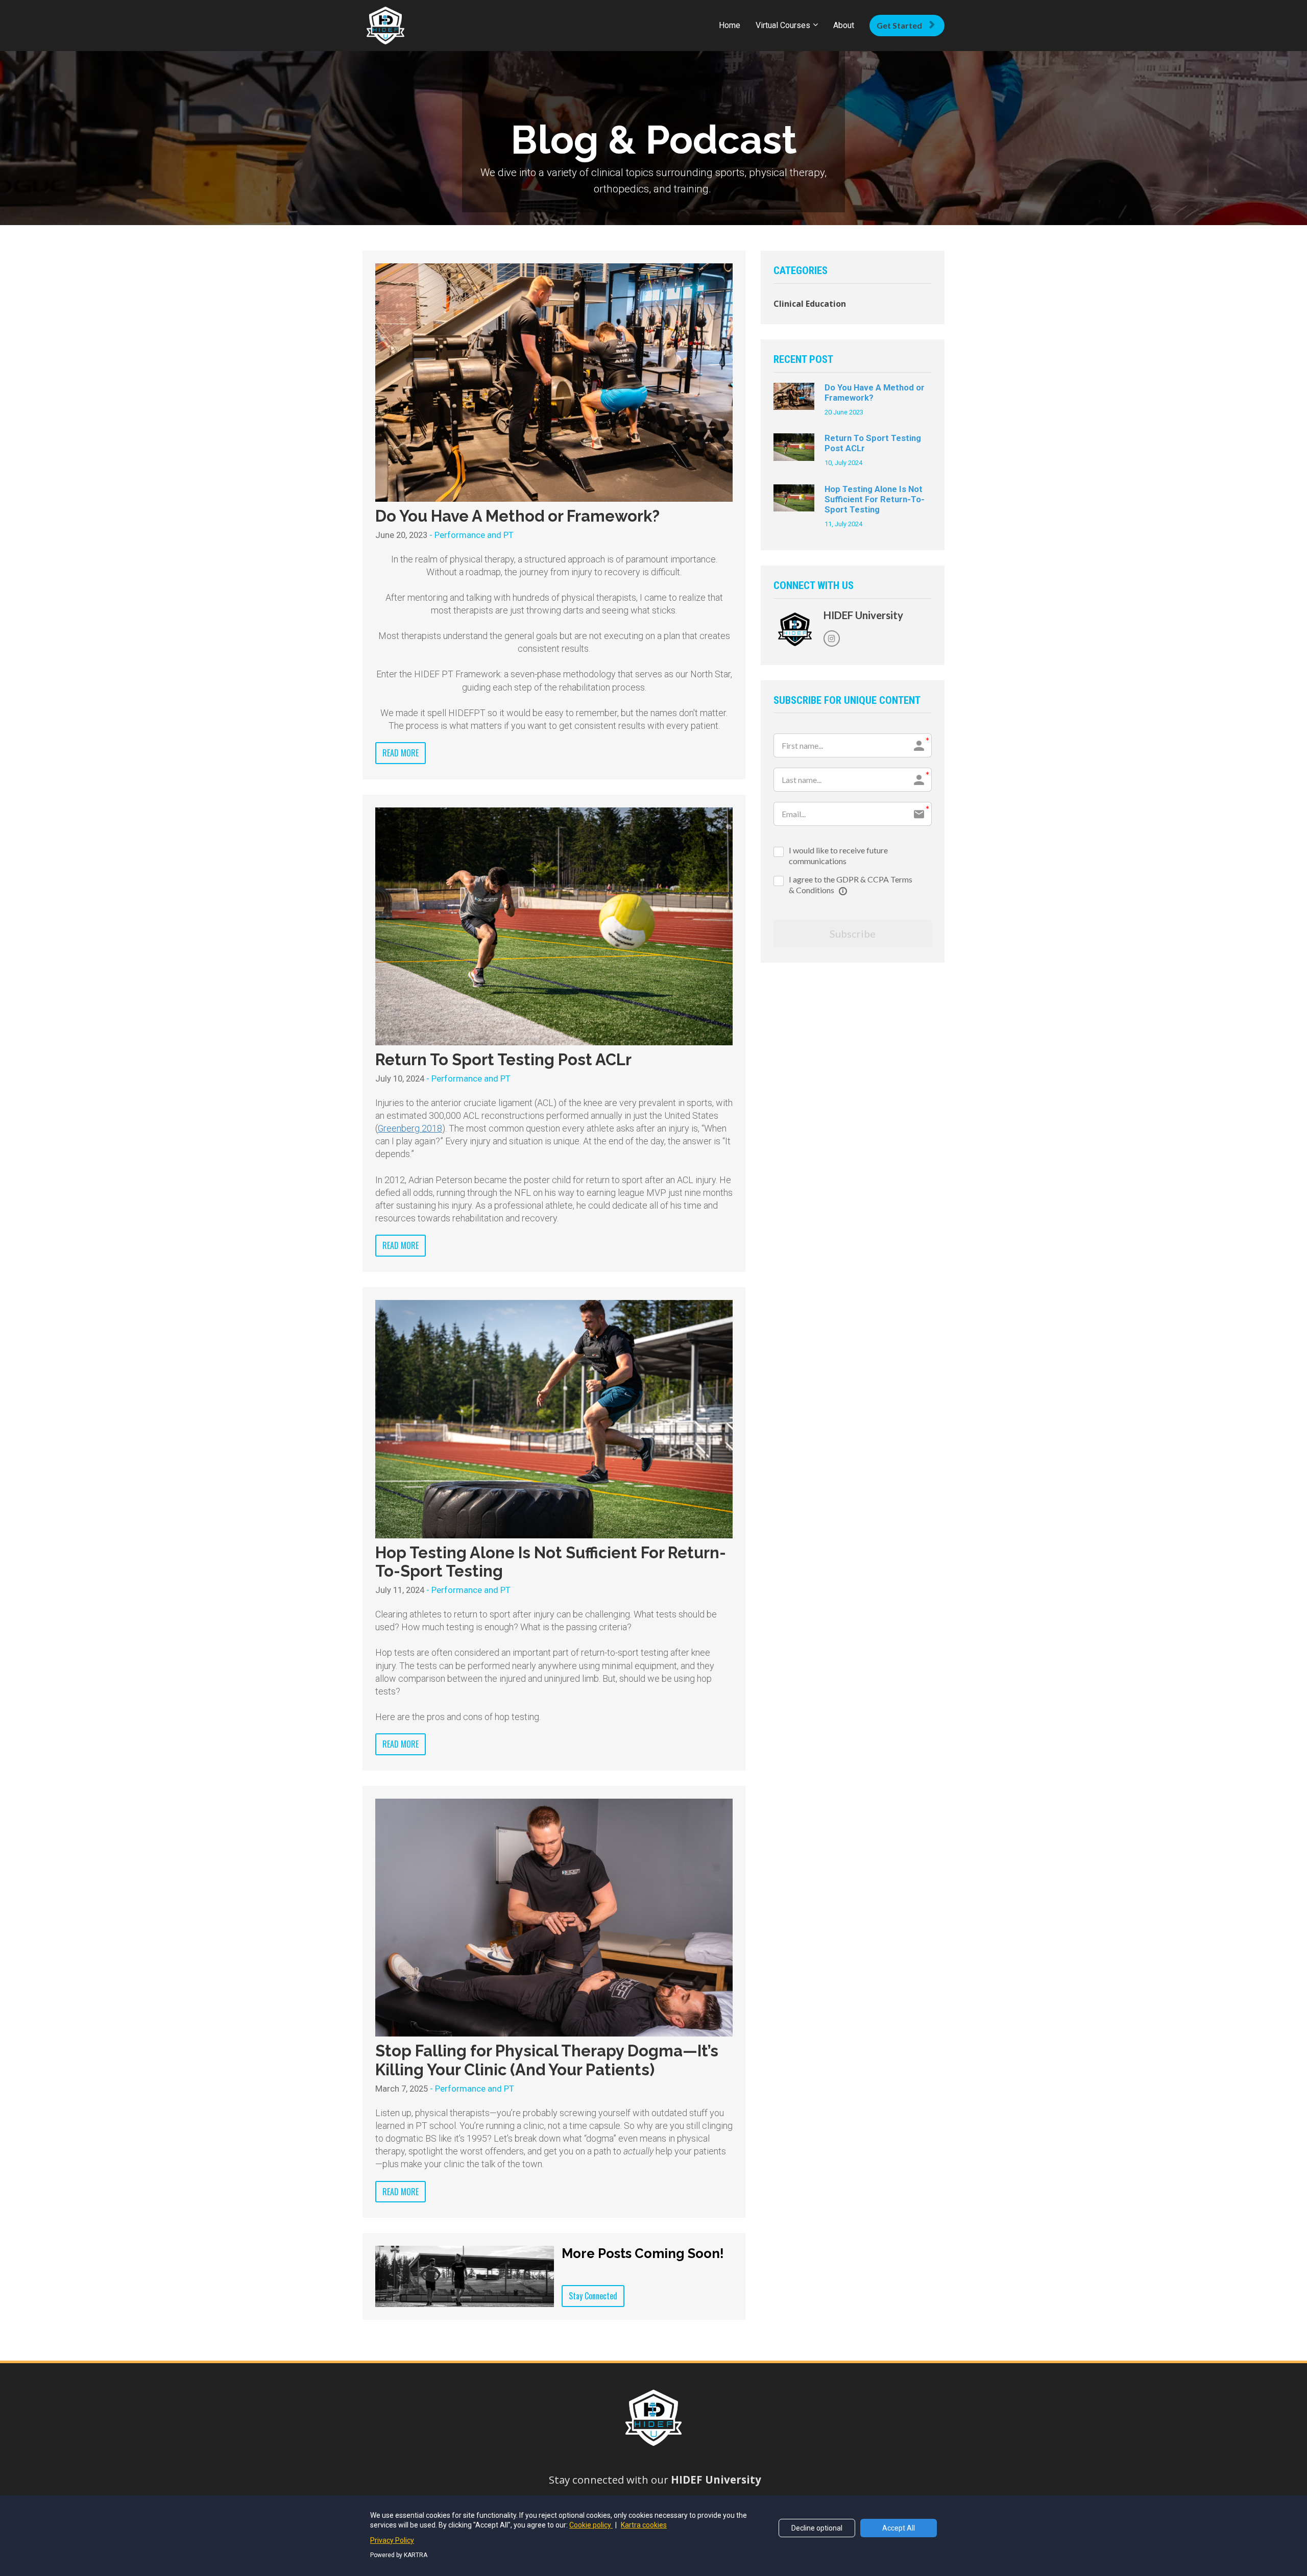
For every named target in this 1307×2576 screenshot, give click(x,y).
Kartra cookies (644, 2525)
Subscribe (853, 934)
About (844, 25)
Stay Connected (593, 2296)
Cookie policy (591, 2525)
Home (730, 25)
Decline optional (817, 2528)
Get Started (899, 25)
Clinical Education (810, 304)
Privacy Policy (392, 2540)
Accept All (899, 2528)
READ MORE (401, 753)
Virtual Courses (783, 25)
